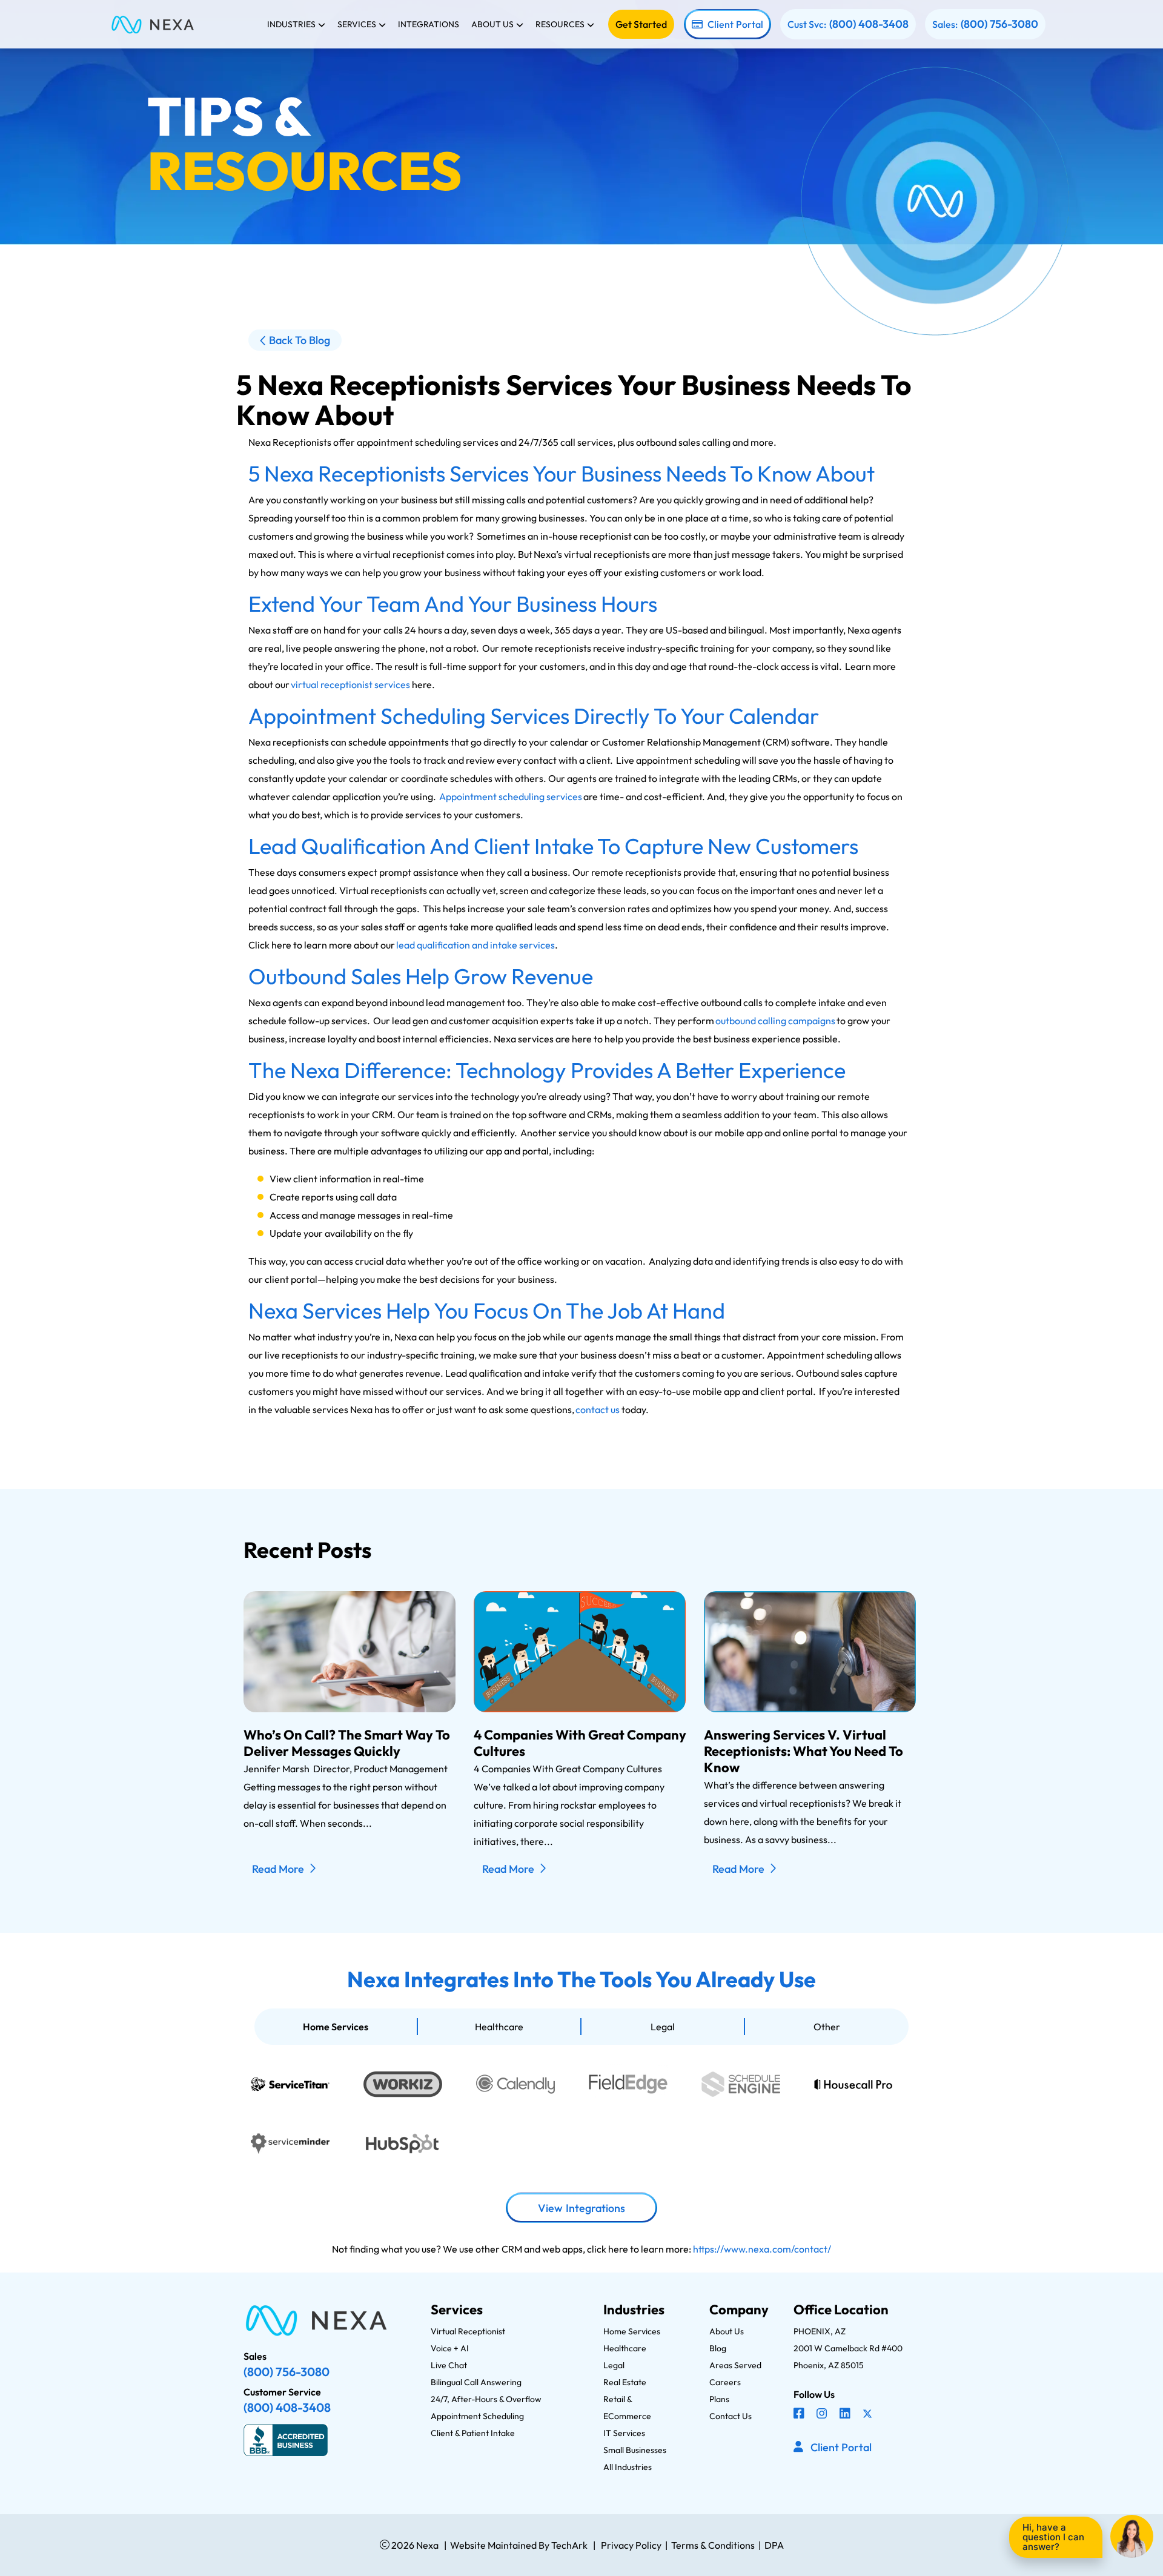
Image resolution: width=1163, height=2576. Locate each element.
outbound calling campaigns (775, 1021)
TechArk (568, 2545)
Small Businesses (635, 2450)
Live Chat (449, 2365)
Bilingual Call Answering (476, 2382)
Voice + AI (450, 2348)
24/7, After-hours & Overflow (486, 2399)
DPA (774, 2545)
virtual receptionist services (350, 684)
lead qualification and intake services (475, 945)
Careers (725, 2382)
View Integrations (581, 2208)
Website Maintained (493, 2545)
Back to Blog (300, 340)
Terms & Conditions (713, 2545)
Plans (719, 2399)
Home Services (336, 2027)
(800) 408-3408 (869, 24)
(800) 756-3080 (999, 24)
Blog (718, 2348)
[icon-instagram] (823, 2415)
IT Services (624, 2433)
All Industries (628, 2467)
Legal (663, 2027)
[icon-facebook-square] (800, 2415)
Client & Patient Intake (473, 2433)
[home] (153, 24)
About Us (727, 2331)
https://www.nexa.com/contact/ (762, 2249)
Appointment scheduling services (511, 796)
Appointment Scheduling (477, 2416)
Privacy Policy (631, 2545)
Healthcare (499, 2027)
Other (827, 2027)
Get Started (641, 24)
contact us (598, 1409)
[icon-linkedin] (846, 2415)
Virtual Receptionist (468, 2331)
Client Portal (735, 24)
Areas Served (735, 2365)
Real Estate (625, 2382)
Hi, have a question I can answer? (1053, 2537)
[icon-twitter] (869, 2415)
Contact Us (731, 2416)
